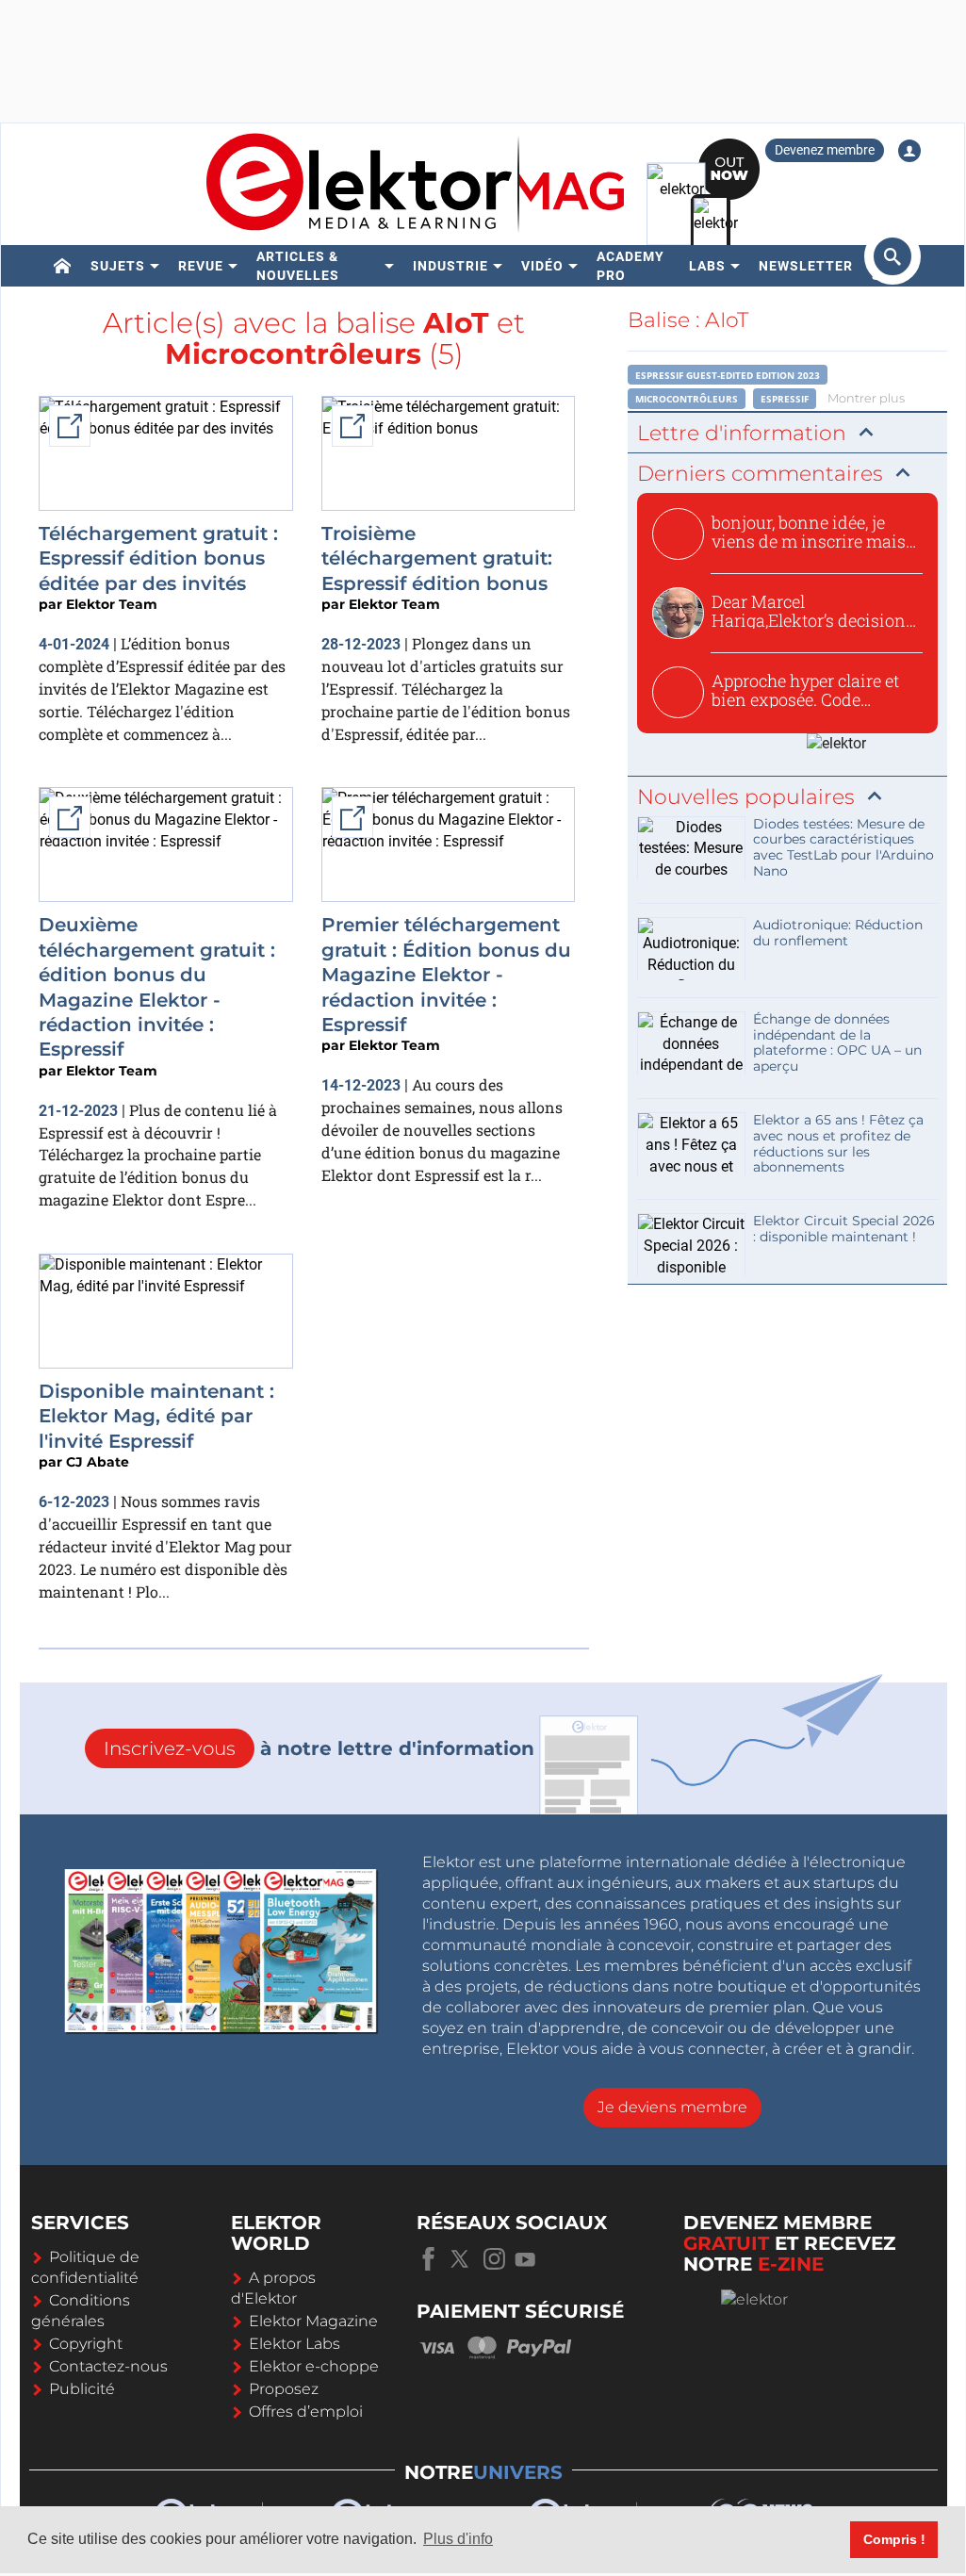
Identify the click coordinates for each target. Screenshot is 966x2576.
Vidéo (542, 266)
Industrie (450, 266)
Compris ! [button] (894, 2539)
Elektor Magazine (313, 2321)
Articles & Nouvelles (298, 266)
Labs (707, 266)
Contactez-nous (108, 2366)
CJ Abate (98, 1462)
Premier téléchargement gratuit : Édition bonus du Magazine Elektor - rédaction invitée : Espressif (446, 975)
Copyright (86, 2344)
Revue (201, 266)
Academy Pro (630, 266)
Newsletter (806, 266)
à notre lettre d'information (319, 1748)
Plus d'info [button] (458, 2539)
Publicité (82, 2389)
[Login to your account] (909, 151)
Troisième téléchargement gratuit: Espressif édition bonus (437, 558)
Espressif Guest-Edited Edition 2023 (728, 375)
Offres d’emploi (306, 2412)
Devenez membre (825, 150)
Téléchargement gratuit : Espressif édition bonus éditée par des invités (158, 558)
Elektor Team (112, 604)
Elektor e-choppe (314, 2366)
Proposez (284, 2389)
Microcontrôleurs (687, 399)
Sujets (118, 266)
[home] (63, 266)
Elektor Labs (295, 2344)
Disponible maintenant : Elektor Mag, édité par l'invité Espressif (156, 1416)
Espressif (785, 399)
